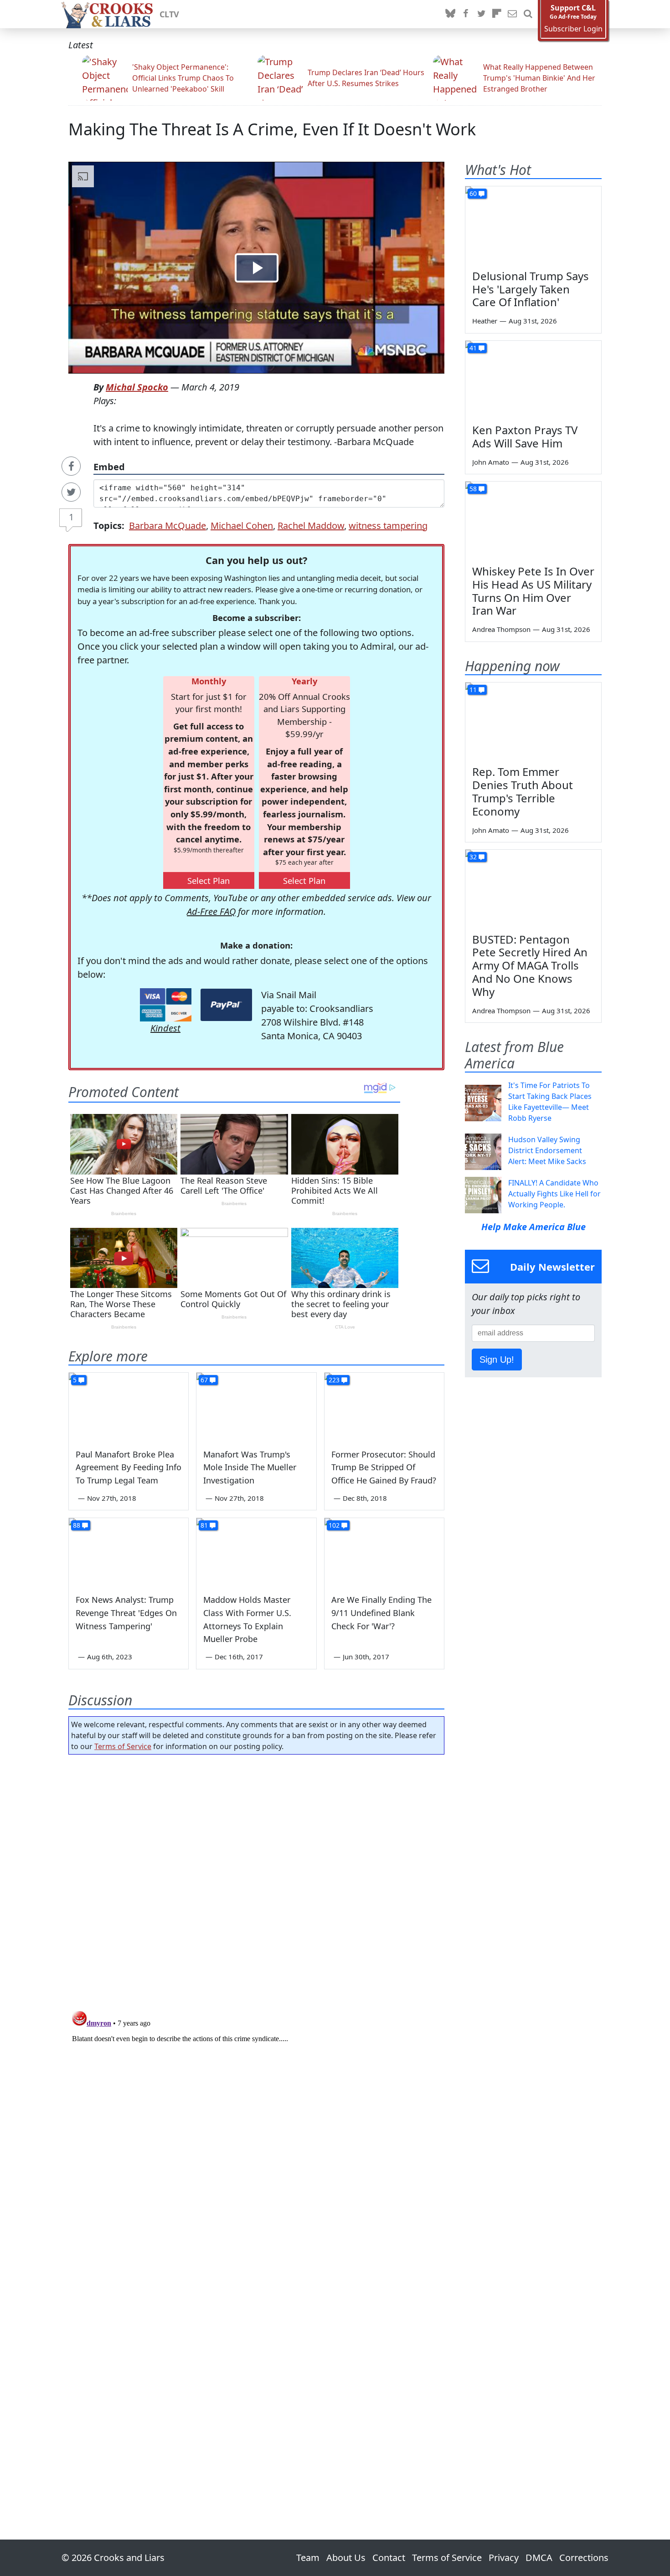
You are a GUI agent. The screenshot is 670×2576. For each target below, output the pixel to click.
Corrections (584, 2558)
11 (473, 690)
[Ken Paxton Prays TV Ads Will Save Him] (533, 379)
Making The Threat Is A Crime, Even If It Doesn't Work (272, 129)
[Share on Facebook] (71, 466)
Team (308, 2558)
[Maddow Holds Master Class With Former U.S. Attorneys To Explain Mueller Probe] (256, 1552)
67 (204, 1380)
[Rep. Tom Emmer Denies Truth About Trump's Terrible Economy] (533, 721)
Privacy (504, 2558)
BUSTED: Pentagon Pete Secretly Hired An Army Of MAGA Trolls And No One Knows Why (530, 965)
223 (334, 1380)
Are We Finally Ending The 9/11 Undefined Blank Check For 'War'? (381, 1613)
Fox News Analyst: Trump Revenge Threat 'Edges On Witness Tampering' (126, 1613)
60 (473, 193)
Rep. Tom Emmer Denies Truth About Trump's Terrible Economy (523, 791)
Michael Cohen (242, 526)
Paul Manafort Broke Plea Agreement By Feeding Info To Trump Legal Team (129, 1468)
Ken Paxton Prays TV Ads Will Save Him (525, 436)
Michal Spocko (137, 387)
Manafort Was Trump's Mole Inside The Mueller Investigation (250, 1468)
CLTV (169, 14)
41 (473, 348)
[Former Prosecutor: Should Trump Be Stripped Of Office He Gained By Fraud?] (384, 1406)
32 (473, 857)
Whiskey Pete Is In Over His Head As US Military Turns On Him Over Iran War (533, 591)
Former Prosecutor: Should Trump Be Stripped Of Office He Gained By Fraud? (384, 1468)
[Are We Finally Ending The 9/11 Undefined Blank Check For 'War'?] (384, 1552)
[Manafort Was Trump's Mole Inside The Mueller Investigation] (256, 1406)
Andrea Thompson (501, 629)
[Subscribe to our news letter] (512, 14)
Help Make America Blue (533, 1227)
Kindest (165, 1028)
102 (334, 1525)
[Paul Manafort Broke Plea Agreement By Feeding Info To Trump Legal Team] (129, 1406)
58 (473, 489)
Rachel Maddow (311, 526)
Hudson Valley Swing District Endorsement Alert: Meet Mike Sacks (547, 1150)
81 (204, 1525)
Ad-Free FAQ (211, 911)
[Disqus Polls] (257, 1880)
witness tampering (388, 526)
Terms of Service (123, 1746)
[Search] (528, 14)
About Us (346, 2558)
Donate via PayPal (226, 1005)
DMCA (539, 2558)
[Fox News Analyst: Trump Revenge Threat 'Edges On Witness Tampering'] (129, 1552)
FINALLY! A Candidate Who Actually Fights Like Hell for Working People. (554, 1194)
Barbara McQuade (167, 526)
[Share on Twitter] (71, 492)
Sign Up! (497, 1360)
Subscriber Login (573, 29)
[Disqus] (256, 2121)
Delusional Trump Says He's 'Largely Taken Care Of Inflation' (531, 289)
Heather (485, 321)
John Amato (491, 462)
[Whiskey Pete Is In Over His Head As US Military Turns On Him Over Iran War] (533, 520)
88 (77, 1525)
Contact (389, 2558)
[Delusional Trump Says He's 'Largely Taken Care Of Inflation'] (533, 225)
